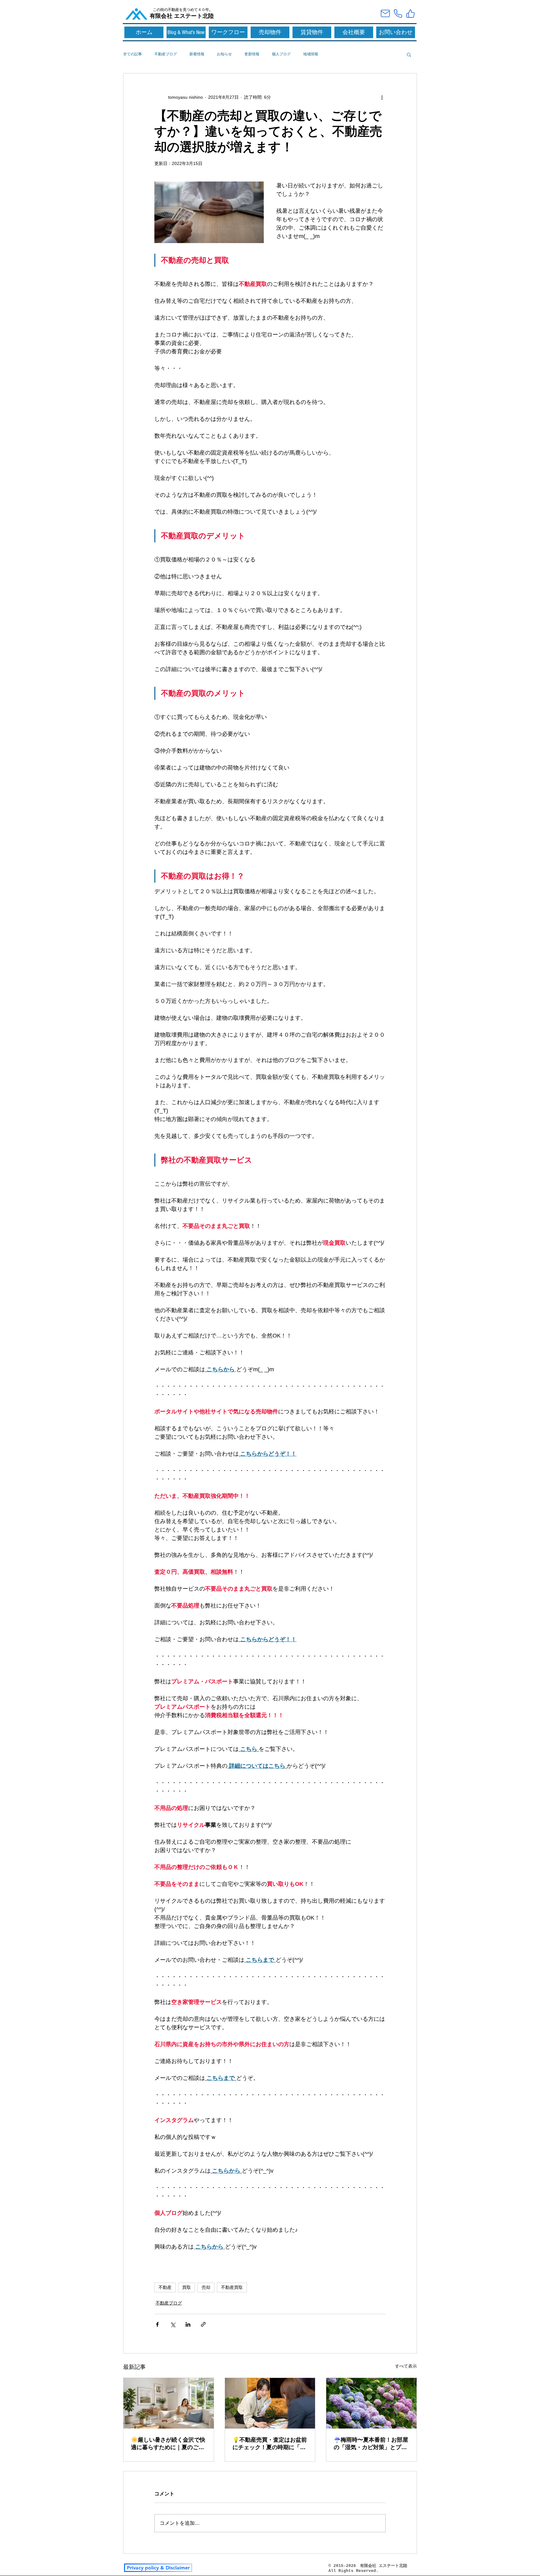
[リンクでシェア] (203, 2324)
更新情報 (252, 54)
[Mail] (385, 13)
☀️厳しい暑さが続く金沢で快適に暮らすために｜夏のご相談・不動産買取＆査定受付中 (168, 2444)
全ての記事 (132, 54)
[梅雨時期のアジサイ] (371, 2403)
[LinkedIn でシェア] (188, 2324)
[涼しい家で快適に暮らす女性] (169, 2403)
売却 (206, 2287)
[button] (409, 54)
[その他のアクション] (382, 97)
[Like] (410, 13)
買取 (187, 2287)
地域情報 (311, 54)
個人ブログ (281, 54)
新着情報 (197, 54)
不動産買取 (232, 2287)
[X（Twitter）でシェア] (173, 2324)
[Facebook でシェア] (157, 2324)
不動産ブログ (166, 54)
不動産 (165, 2287)
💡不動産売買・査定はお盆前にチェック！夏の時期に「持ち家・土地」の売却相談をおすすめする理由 (270, 2444)
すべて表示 (406, 2366)
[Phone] (398, 13)
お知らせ (224, 54)
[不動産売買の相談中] (270, 2403)
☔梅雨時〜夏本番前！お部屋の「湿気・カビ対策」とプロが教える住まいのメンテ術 (371, 2444)
